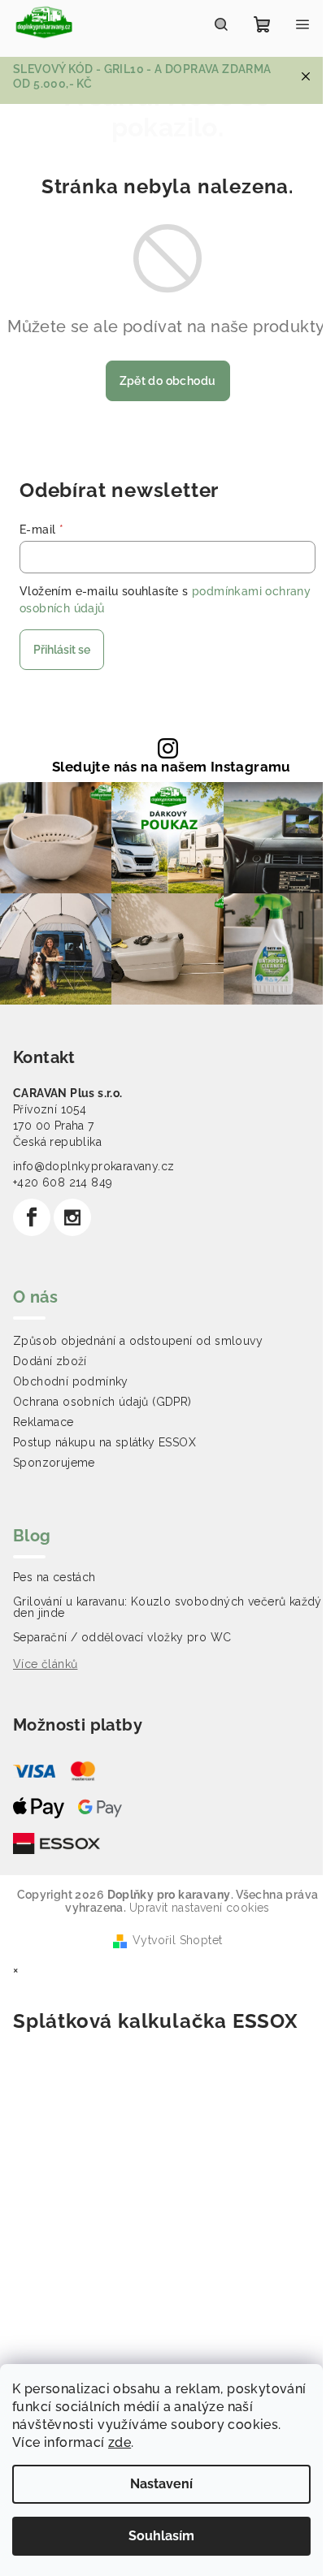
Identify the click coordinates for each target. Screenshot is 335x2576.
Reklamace (44, 1422)
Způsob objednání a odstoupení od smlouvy (138, 1341)
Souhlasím (161, 2536)
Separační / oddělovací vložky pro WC (122, 1637)
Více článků (45, 1664)
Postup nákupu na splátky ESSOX (104, 1442)
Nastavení (161, 2484)
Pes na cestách (54, 1577)
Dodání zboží (50, 1361)
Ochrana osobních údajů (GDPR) (102, 1402)
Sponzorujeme (54, 1463)
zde (120, 2442)
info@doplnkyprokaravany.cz (94, 1166)
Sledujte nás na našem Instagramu (172, 767)
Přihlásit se (62, 650)
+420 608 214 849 (63, 1182)
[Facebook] (32, 1217)
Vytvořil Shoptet (177, 1940)
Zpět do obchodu (168, 381)
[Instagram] (72, 1217)
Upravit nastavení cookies (200, 1908)
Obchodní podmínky (71, 1381)
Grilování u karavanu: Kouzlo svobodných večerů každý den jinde (167, 1607)
